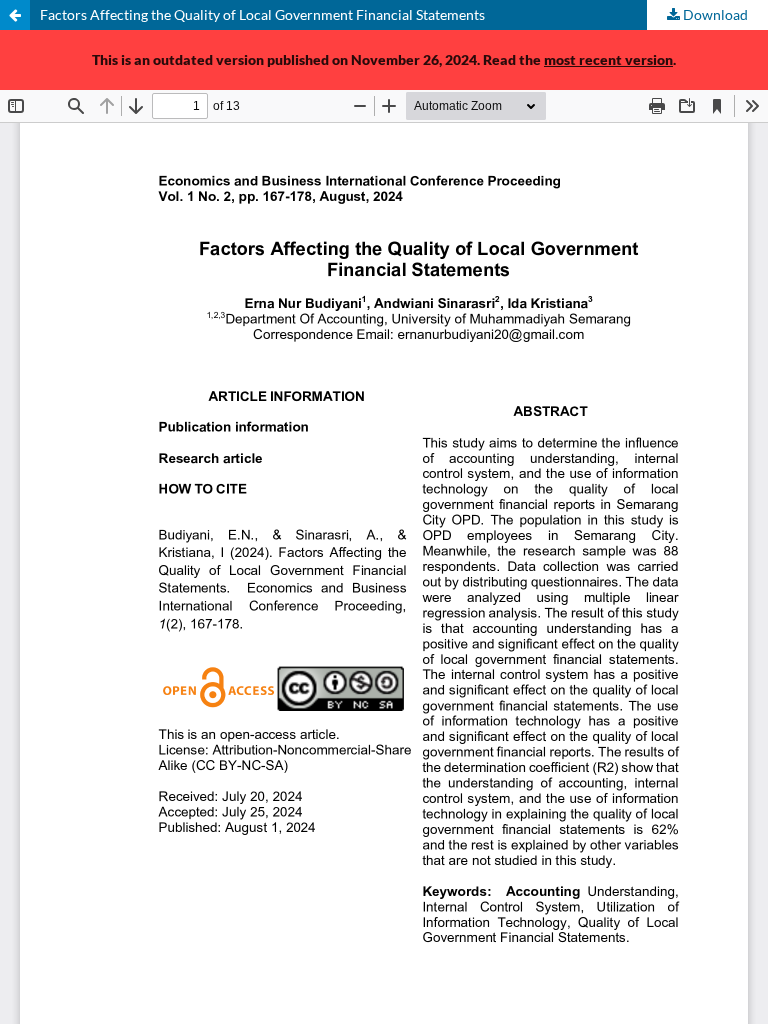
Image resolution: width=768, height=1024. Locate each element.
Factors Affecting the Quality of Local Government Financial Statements (262, 14)
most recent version (608, 59)
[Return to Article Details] (15, 15)
